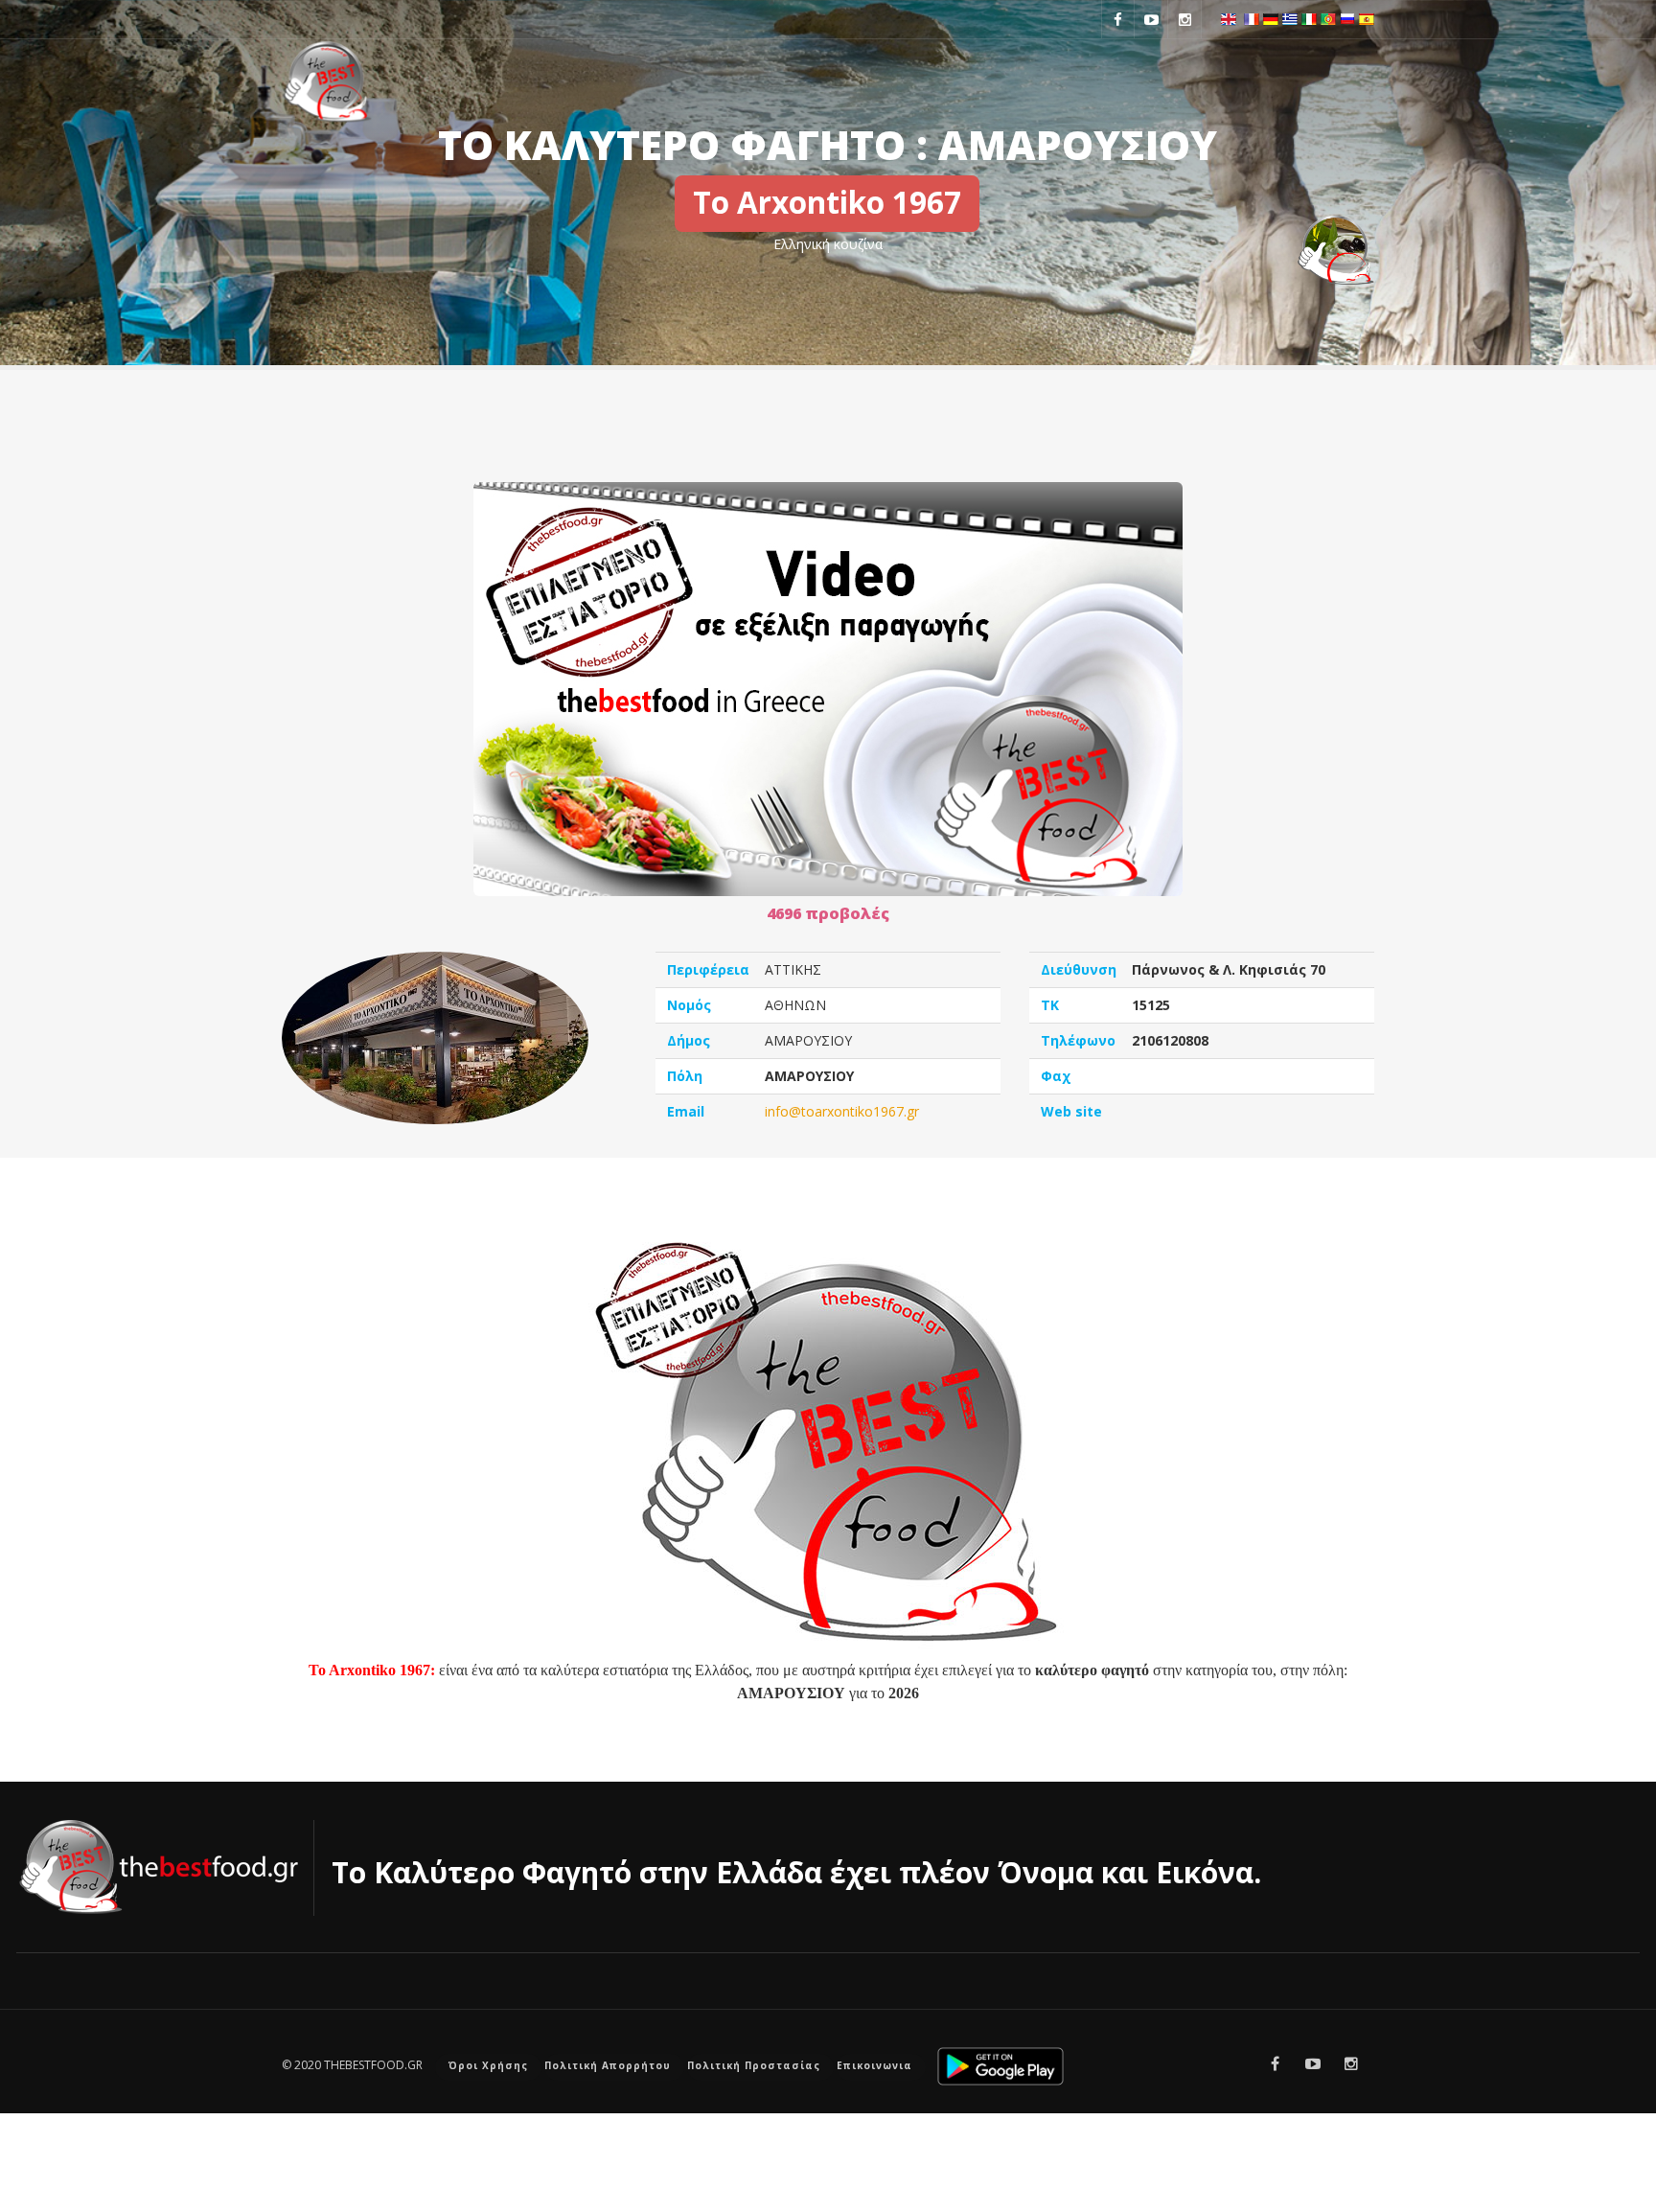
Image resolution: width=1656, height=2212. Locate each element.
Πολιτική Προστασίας (754, 2065)
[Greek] (1290, 17)
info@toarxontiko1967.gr (842, 1111)
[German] (1271, 17)
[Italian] (1309, 17)
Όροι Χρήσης (488, 2065)
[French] (1252, 17)
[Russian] (1347, 17)
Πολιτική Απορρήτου (608, 2065)
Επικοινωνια (874, 2065)
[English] (1229, 17)
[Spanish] (1367, 17)
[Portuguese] (1328, 17)
